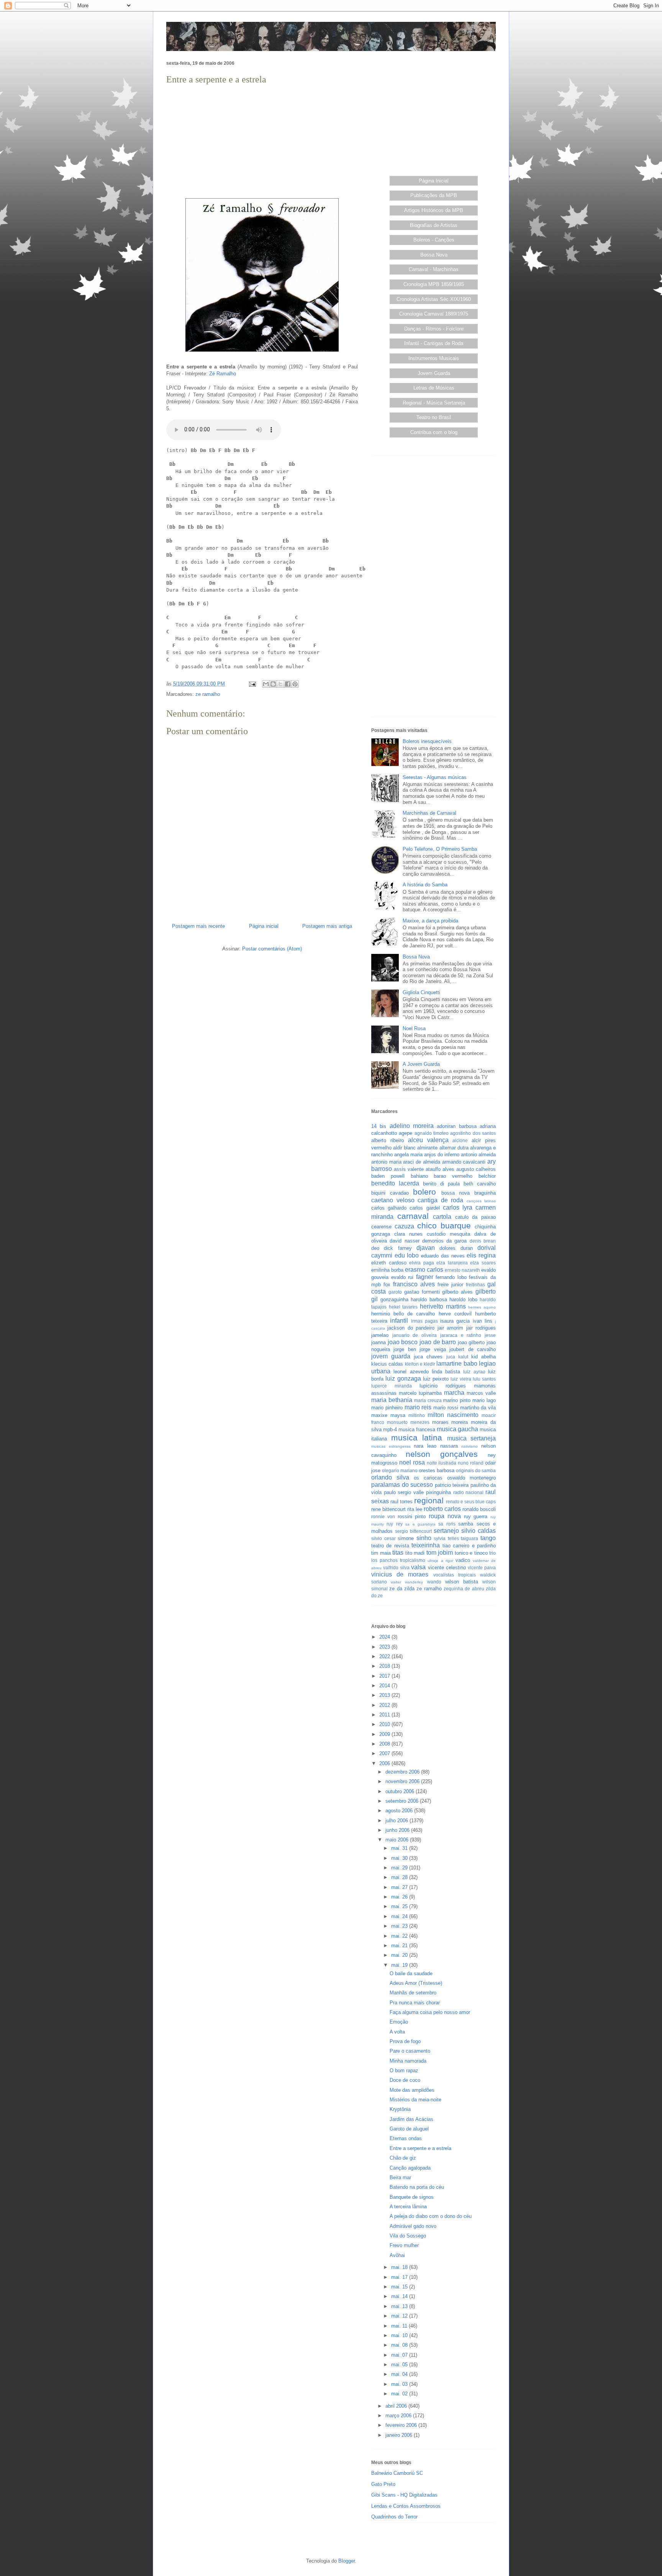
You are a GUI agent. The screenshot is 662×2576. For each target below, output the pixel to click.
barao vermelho (453, 1176)
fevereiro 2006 (402, 2425)
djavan (426, 1248)
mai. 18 (400, 2267)
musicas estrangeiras (391, 1446)
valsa (418, 1567)
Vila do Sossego (408, 2236)
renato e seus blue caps (471, 1502)
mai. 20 (400, 1955)
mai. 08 (400, 2345)
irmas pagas (424, 1321)
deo (375, 1248)
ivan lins (483, 1321)
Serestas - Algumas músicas (435, 777)
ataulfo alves (440, 1169)
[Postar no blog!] (273, 684)
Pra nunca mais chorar (415, 2003)
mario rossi (446, 1408)
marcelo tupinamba (420, 1393)
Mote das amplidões (412, 2090)
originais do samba (476, 1470)
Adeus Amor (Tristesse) (416, 1983)
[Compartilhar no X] (280, 684)
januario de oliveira (415, 1335)
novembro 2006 (403, 1781)
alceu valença (428, 1140)
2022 (385, 1656)
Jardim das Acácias (411, 2119)
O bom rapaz (404, 2070)
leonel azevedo (411, 1372)
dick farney (398, 1248)
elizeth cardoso (389, 1263)
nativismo (469, 1446)
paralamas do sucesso (402, 1485)
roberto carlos (442, 1509)
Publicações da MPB (434, 195)
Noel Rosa (414, 1028)
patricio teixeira (452, 1485)
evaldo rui (402, 1277)
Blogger (347, 2561)
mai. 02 (400, 2394)
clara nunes (408, 1234)
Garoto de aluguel (409, 2129)
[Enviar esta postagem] (252, 684)
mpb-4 (390, 1429)
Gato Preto (383, 2484)
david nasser (404, 1241)
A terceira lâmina (408, 2207)
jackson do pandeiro (411, 1328)
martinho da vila (478, 1408)
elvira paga (422, 1263)
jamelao (380, 1335)
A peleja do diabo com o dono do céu (431, 2216)
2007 (385, 1753)
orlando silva (390, 1477)
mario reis (418, 1407)
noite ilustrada (442, 1463)
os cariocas (428, 1478)
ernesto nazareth (462, 1270)
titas (398, 1553)
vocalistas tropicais (455, 1575)
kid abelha (483, 1357)
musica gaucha (457, 1429)
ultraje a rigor (440, 1561)
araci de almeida (421, 1162)
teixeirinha (426, 1545)
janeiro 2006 (400, 2435)
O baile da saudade (411, 1974)
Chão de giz (403, 2158)
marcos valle (481, 1393)
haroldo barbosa (429, 1300)
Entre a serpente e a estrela (420, 2148)
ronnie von (383, 1517)
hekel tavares (403, 1307)
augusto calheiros (476, 1169)
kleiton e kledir (420, 1364)
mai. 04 (400, 2374)
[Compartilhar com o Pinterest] (295, 684)
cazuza (404, 1226)
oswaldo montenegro (471, 1478)
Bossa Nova (434, 255)
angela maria (408, 1155)
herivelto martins (443, 1306)
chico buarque (444, 1226)
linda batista (446, 1372)
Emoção (399, 2022)
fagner (425, 1277)
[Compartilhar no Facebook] (288, 684)
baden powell (388, 1176)
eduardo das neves (443, 1256)
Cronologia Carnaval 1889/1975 (434, 314)
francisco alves (414, 1284)
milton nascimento (453, 1415)
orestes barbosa (437, 1470)
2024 (385, 1637)
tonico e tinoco (471, 1553)
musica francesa (417, 1429)
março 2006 (399, 2416)
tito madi (415, 1553)
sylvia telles (446, 1538)
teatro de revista (390, 1546)
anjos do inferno (442, 1155)
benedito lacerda (395, 1183)
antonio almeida (478, 1155)
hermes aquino (482, 1307)
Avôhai (397, 2255)
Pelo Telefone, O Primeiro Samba (440, 849)
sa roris (447, 1524)
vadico (463, 1560)
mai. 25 (400, 1906)
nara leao (425, 1446)
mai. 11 (400, 2326)
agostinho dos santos (473, 1133)
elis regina (481, 1255)
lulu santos (484, 1379)
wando (434, 1582)
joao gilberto (471, 1342)
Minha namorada (408, 2061)
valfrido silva (396, 1567)
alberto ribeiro (388, 1140)
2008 (385, 1744)
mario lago (484, 1400)
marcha (454, 1393)
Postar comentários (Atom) (272, 949)
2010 (385, 1724)
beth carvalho (480, 1184)
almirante (427, 1148)
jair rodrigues (481, 1328)
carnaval (413, 1216)
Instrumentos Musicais (434, 358)
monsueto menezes (408, 1422)
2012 (385, 1705)
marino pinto (457, 1400)
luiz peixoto (436, 1379)
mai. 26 (400, 1897)
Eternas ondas (406, 2138)
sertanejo (446, 1531)
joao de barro (438, 1342)
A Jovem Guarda (421, 1064)
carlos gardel (424, 1208)
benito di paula (441, 1184)
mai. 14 (400, 2296)
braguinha (485, 1193)
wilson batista (462, 1582)
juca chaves (428, 1357)
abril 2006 (397, 2406)
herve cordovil (455, 1314)
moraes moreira (450, 1422)
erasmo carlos (424, 1270)
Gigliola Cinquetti (421, 992)
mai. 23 (400, 1926)
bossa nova (456, 1193)
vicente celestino (447, 1567)
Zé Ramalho (223, 374)
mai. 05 (400, 2365)
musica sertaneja (472, 1438)
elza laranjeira (452, 1263)
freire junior (450, 1285)
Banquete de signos (412, 2197)
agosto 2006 (400, 1811)
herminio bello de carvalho (403, 1314)
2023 (385, 1647)
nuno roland (471, 1463)
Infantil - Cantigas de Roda (434, 343)
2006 (385, 1763)
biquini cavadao (390, 1193)
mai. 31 (400, 1848)
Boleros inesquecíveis (427, 741)
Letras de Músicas (434, 388)
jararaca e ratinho (461, 1335)
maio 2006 (398, 1840)
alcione (460, 1140)
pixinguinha (438, 1492)
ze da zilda (402, 1589)
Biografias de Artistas (434, 225)
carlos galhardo (389, 1208)
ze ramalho (208, 694)
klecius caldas (387, 1364)
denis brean (483, 1241)
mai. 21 (400, 1946)
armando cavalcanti (464, 1162)
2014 (385, 1686)
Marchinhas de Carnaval (429, 813)
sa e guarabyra (420, 1524)
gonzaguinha (394, 1300)
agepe (406, 1133)
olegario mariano (400, 1470)
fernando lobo (451, 1277)
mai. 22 (400, 1936)
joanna (379, 1342)
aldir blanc (404, 1148)
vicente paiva (482, 1567)
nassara (449, 1446)
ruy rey (394, 1524)
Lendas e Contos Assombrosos (406, 2506)
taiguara (469, 1538)
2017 (385, 1676)
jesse (490, 1335)
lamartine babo (457, 1364)
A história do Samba (425, 885)
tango (488, 1538)
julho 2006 (397, 1821)
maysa (398, 1415)
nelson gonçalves (442, 1454)
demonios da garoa (445, 1241)
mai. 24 (400, 1916)
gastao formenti (422, 1292)
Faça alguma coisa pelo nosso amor (430, 2012)
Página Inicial (434, 181)
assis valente (409, 1169)
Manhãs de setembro (413, 1993)
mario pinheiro (387, 1408)
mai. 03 (400, 2384)
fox (387, 1285)
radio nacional (469, 1492)
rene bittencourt (388, 1509)
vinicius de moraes (400, 1574)
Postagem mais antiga (327, 926)
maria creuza (428, 1400)
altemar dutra (454, 1148)
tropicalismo (413, 1560)
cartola (442, 1217)
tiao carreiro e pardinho (469, 1546)
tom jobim (440, 1553)
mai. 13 (400, 2306)
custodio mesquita (448, 1234)
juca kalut (457, 1357)
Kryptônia (400, 2109)
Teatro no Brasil (434, 417)
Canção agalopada (410, 2168)
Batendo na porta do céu (417, 2187)
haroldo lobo (463, 1300)
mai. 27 (400, 1887)
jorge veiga (433, 1349)
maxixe (379, 1415)
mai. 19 (400, 1965)
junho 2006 (398, 1830)
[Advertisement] (262, 140)
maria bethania (392, 1400)
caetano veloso (393, 1200)
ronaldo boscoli (479, 1509)
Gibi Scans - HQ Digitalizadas (404, 2495)
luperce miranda (392, 1386)
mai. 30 (400, 1858)
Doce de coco (405, 2080)
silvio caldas (478, 1531)
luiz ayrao (474, 1372)
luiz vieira (461, 1379)
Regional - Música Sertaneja (434, 403)
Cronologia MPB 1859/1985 (434, 284)
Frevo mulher (404, 2245)
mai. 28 (400, 1877)
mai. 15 (400, 2287)
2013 (385, 1695)
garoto (395, 1292)
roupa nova (445, 1516)
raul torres (401, 1502)
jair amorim (450, 1328)
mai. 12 (400, 2316)
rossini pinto (412, 1517)
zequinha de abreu (464, 1589)
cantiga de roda (440, 1200)
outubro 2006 (401, 1791)
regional (429, 1500)
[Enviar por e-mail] (266, 684)
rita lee (415, 1509)
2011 (385, 1715)
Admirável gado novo (413, 2226)
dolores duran (456, 1248)
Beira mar (400, 2177)
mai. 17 (400, 2277)
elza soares (483, 1263)
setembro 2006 (403, 1801)
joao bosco (403, 1342)
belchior (487, 1176)
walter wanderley (407, 1582)
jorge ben (405, 1349)
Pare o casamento (410, 2051)
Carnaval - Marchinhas (434, 269)
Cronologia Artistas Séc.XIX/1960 (434, 299)
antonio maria (386, 1162)
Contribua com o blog (434, 432)
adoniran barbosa (456, 1126)
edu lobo (407, 1255)
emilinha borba (387, 1270)
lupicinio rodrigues (443, 1386)
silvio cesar (383, 1538)
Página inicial (264, 926)
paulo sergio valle (404, 1492)
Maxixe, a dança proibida (430, 921)
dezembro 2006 (403, 1772)
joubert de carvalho (473, 1349)
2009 (385, 1734)
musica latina (417, 1438)
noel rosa (412, 1462)
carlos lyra (458, 1207)
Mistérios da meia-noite (415, 2100)
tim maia (381, 1553)
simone (406, 1538)
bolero (424, 1192)
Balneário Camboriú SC (397, 2473)
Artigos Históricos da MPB (434, 210)
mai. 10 (400, 2335)
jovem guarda (391, 1356)
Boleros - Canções (434, 240)
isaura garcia (455, 1321)
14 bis (379, 1126)
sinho (424, 1538)
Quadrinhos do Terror (394, 2517)
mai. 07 (400, 2355)
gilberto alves (457, 1292)
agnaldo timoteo (432, 1133)
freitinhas (475, 1285)
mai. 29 (400, 1868)
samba (466, 1524)
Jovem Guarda (434, 373)
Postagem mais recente (198, 926)
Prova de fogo (405, 2041)
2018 (385, 1666)
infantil (399, 1321)
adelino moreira (412, 1126)
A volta (397, 2032)
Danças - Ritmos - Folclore (434, 329)
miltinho (417, 1415)
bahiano (419, 1176)
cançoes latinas (481, 1201)
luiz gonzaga (403, 1378)
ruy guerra (476, 1517)
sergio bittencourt (413, 1531)
